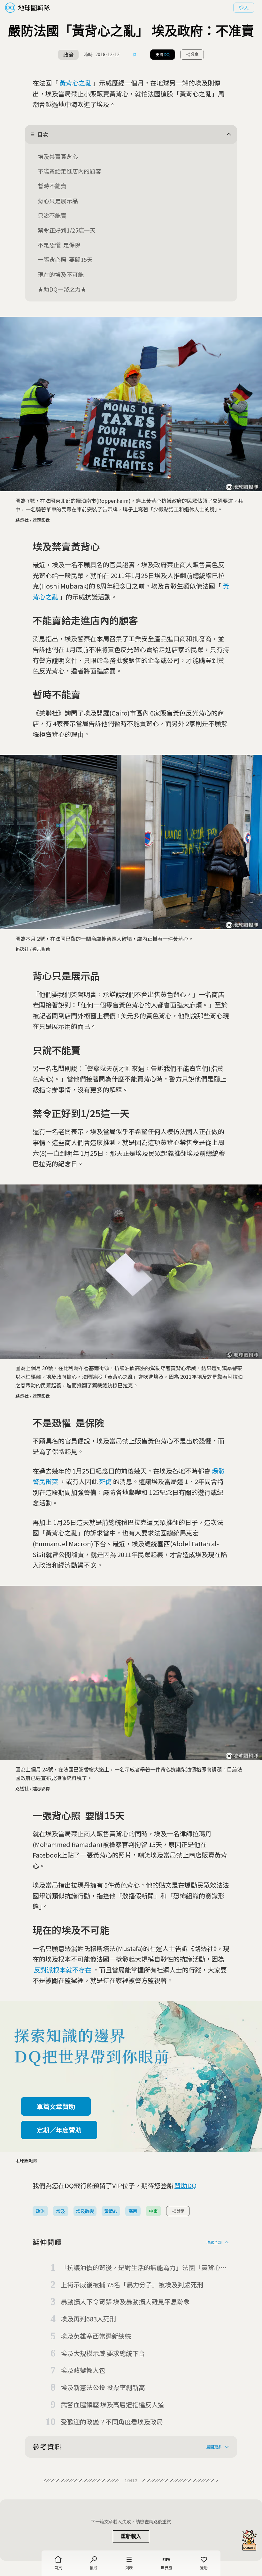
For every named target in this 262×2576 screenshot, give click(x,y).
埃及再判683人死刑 (88, 2319)
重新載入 (131, 2536)
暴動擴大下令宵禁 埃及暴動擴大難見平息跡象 (125, 2301)
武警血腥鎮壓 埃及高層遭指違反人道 (112, 2405)
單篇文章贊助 (56, 2106)
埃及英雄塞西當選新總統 (96, 2336)
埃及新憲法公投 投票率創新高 (103, 2387)
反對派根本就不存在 (63, 1970)
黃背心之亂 (75, 83)
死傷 (105, 1481)
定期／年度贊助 (59, 2130)
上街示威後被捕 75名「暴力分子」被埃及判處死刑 (132, 2285)
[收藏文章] (135, 55)
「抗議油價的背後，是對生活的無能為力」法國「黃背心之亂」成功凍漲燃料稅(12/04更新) (144, 2268)
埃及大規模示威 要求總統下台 (103, 2353)
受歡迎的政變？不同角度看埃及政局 (112, 2422)
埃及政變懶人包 (83, 2370)
